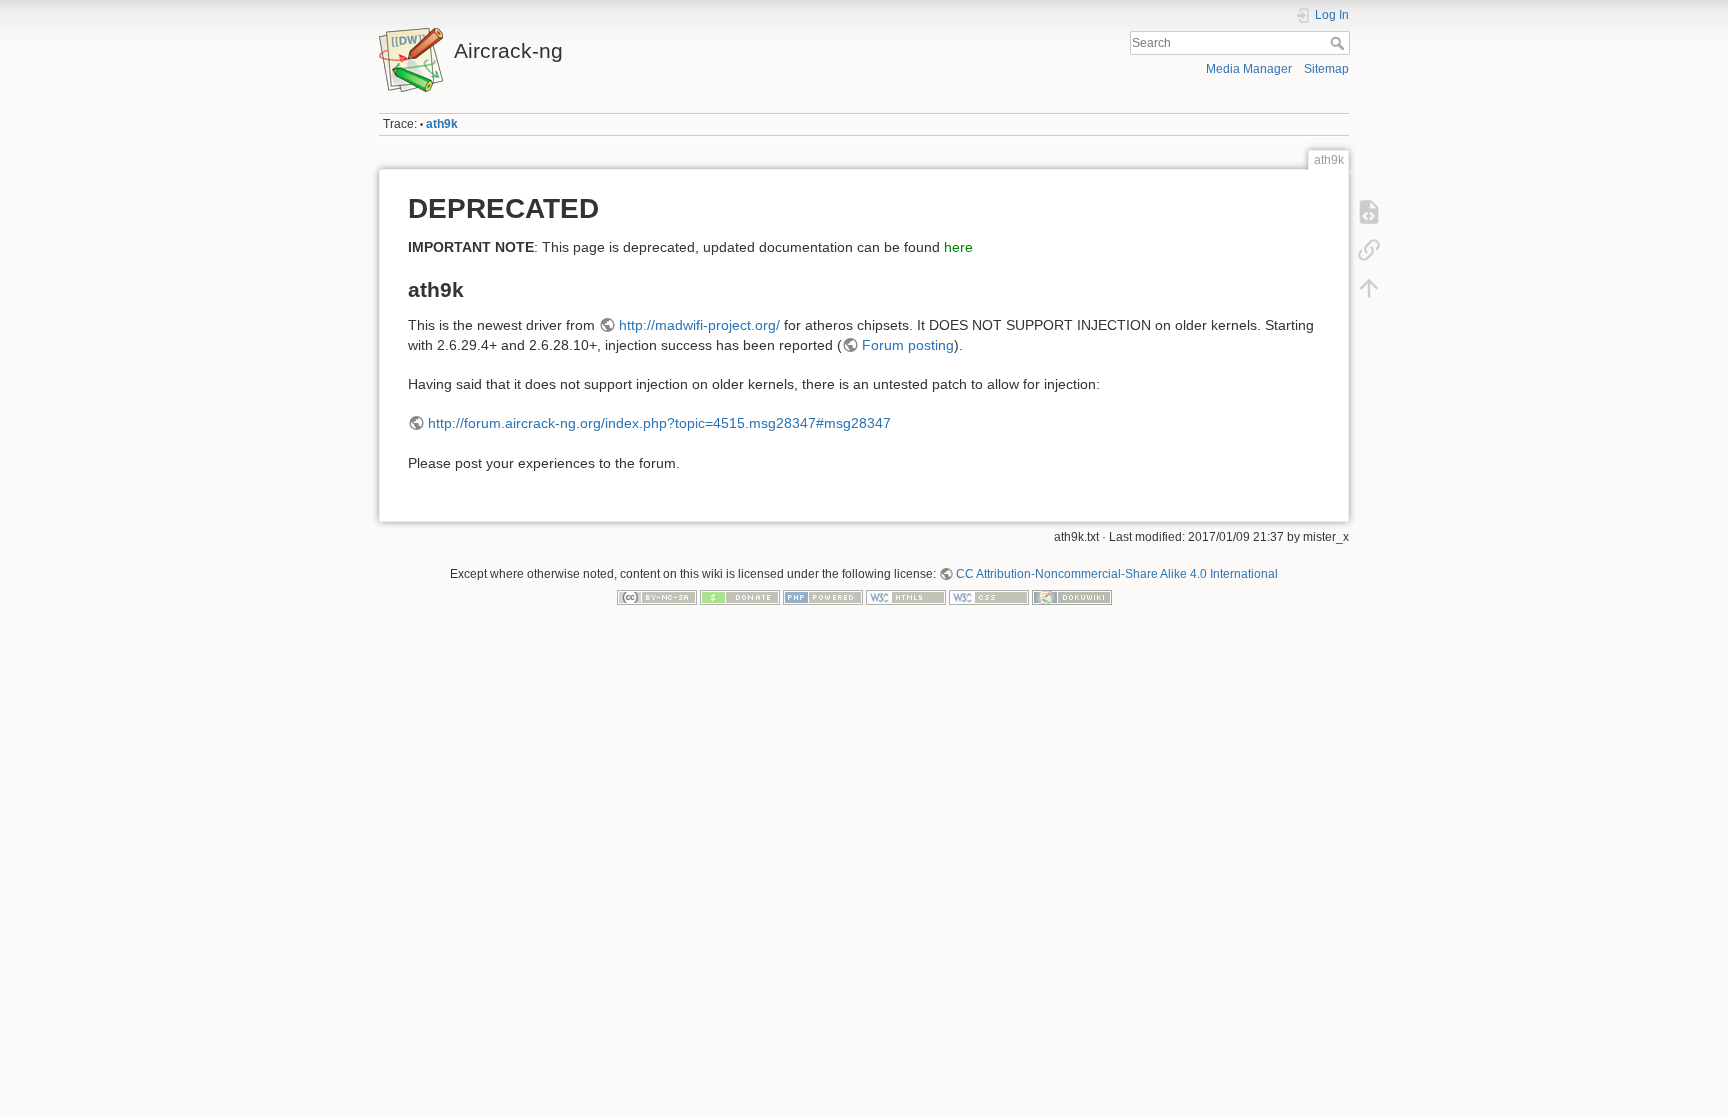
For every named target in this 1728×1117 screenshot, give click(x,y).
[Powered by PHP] (823, 597)
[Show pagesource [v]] (1369, 212)
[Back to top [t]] (1369, 288)
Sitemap (1326, 69)
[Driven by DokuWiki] (1072, 597)
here (958, 247)
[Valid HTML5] (906, 597)
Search (1339, 43)
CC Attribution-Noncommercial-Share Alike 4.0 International (1117, 574)
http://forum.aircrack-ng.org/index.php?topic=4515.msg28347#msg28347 (659, 423)
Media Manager (1249, 69)
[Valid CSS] (989, 597)
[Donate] (740, 597)
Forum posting (908, 345)
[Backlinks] (1369, 250)
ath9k (442, 124)
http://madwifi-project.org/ (699, 325)
